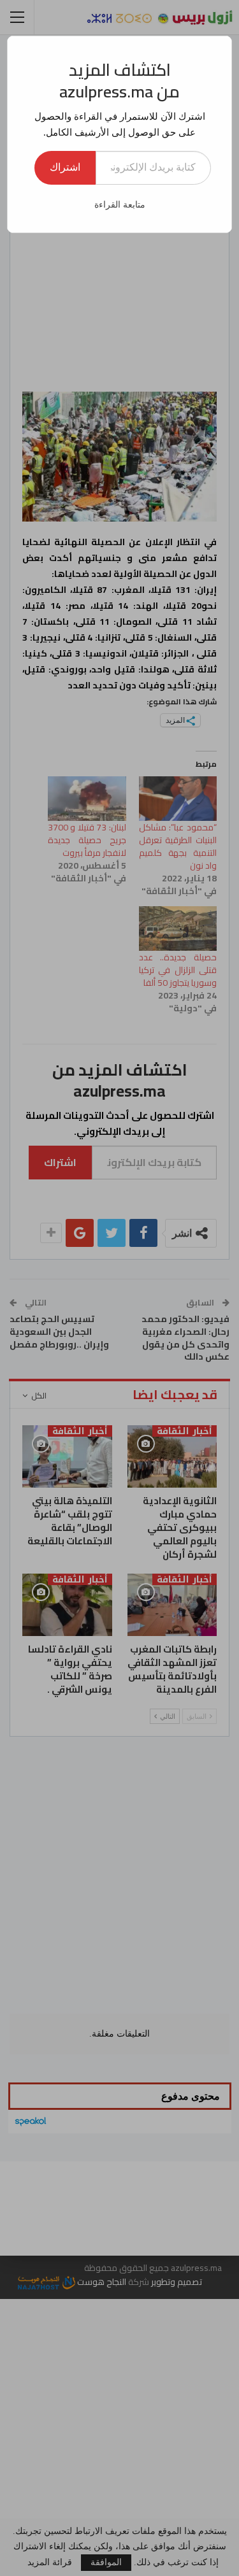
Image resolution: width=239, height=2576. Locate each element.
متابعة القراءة (120, 205)
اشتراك (65, 167)
